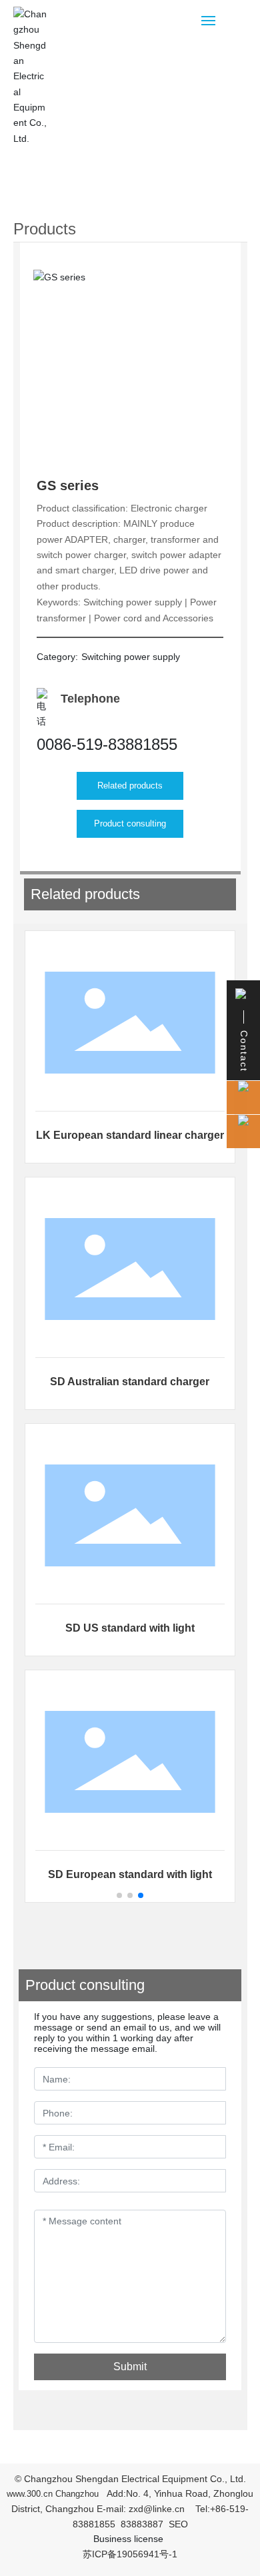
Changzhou (77, 2494)
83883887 (142, 2524)
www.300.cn (30, 2494)
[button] (119, 1895)
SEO (178, 2524)
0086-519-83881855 (107, 744)
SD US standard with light (130, 1628)
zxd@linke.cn (157, 2509)
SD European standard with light (130, 1874)
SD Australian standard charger (130, 1382)
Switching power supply (131, 657)
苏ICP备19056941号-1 (130, 2554)
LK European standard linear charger (130, 1135)
